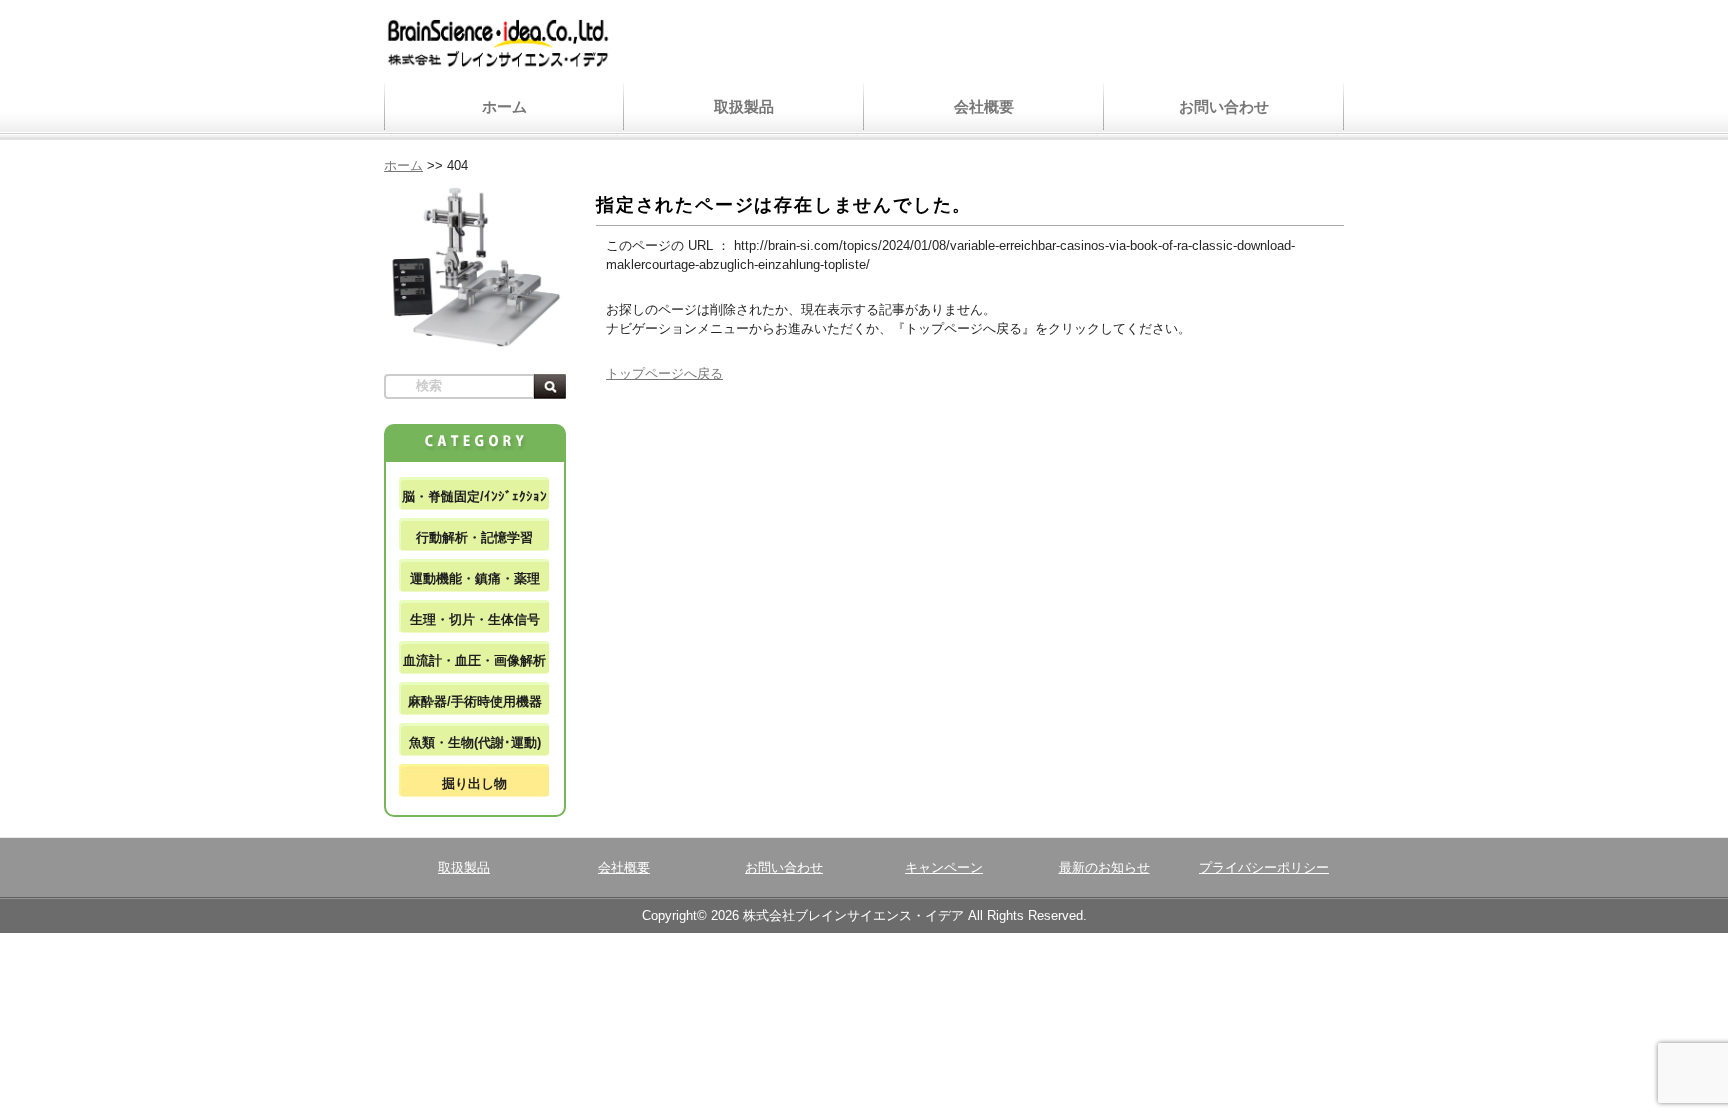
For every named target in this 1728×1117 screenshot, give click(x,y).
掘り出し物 (474, 783)
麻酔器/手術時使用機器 (475, 701)
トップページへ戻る (664, 373)
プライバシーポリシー (1264, 867)
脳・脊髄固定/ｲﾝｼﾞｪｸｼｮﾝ (474, 496)
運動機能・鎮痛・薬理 (475, 578)
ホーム (504, 106)
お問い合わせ (1224, 106)
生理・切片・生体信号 (475, 619)
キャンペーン (944, 867)
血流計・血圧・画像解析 (474, 660)
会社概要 (984, 106)
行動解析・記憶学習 (474, 537)
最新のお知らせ (1104, 867)
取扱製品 (744, 106)
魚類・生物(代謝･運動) (475, 742)
